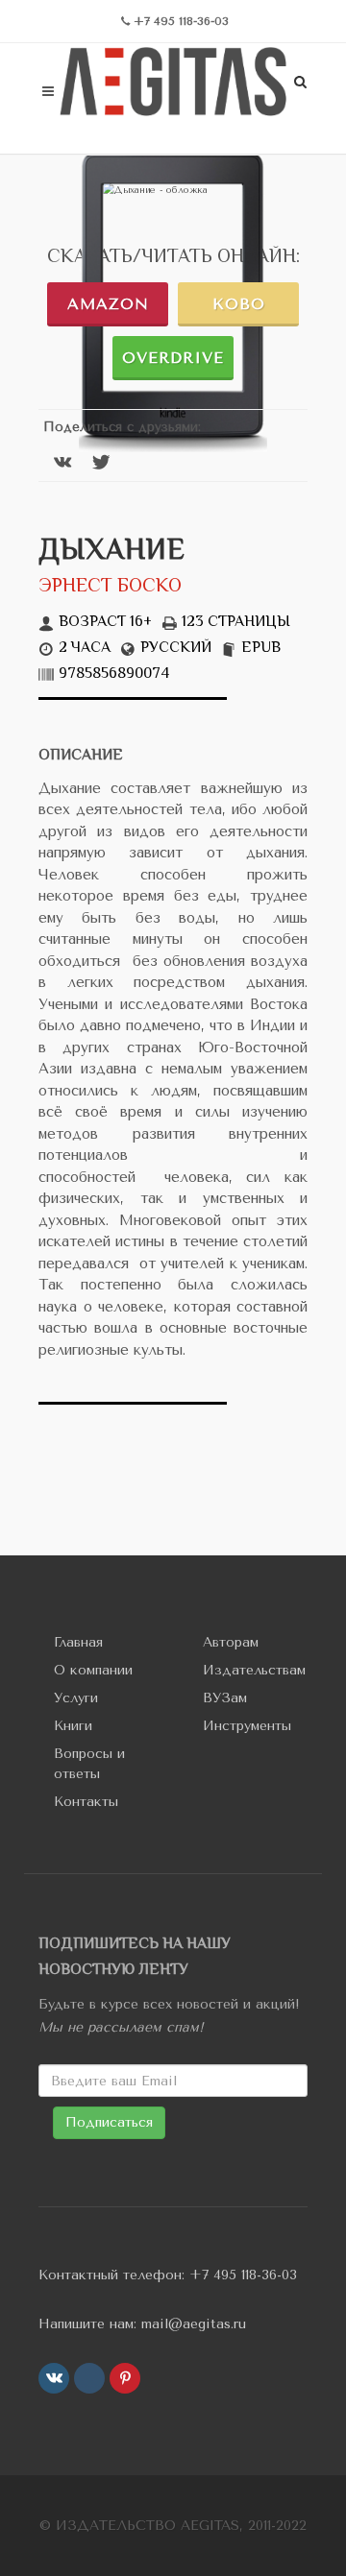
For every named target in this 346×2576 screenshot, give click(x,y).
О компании (93, 1670)
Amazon (108, 304)
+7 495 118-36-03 (243, 2275)
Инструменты (247, 1726)
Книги (73, 1726)
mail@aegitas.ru (194, 2324)
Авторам (231, 1642)
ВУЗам (225, 1698)
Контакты (86, 1802)
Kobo (239, 304)
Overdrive (173, 358)
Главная (78, 1642)
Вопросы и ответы (89, 1764)
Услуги (76, 1698)
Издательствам (254, 1670)
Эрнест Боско (110, 587)
